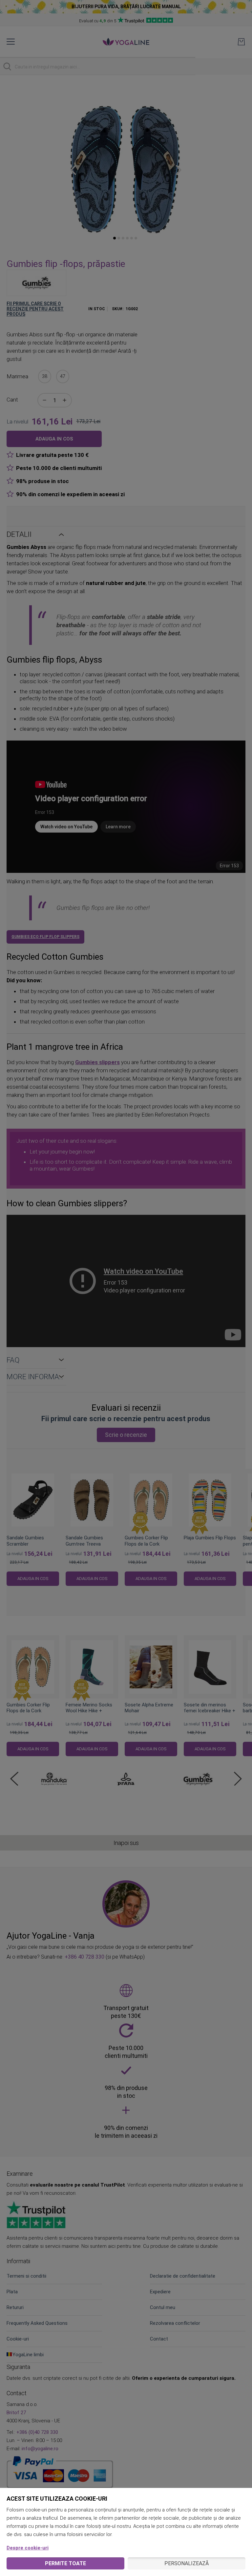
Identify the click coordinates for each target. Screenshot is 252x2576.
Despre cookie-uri (28, 2548)
